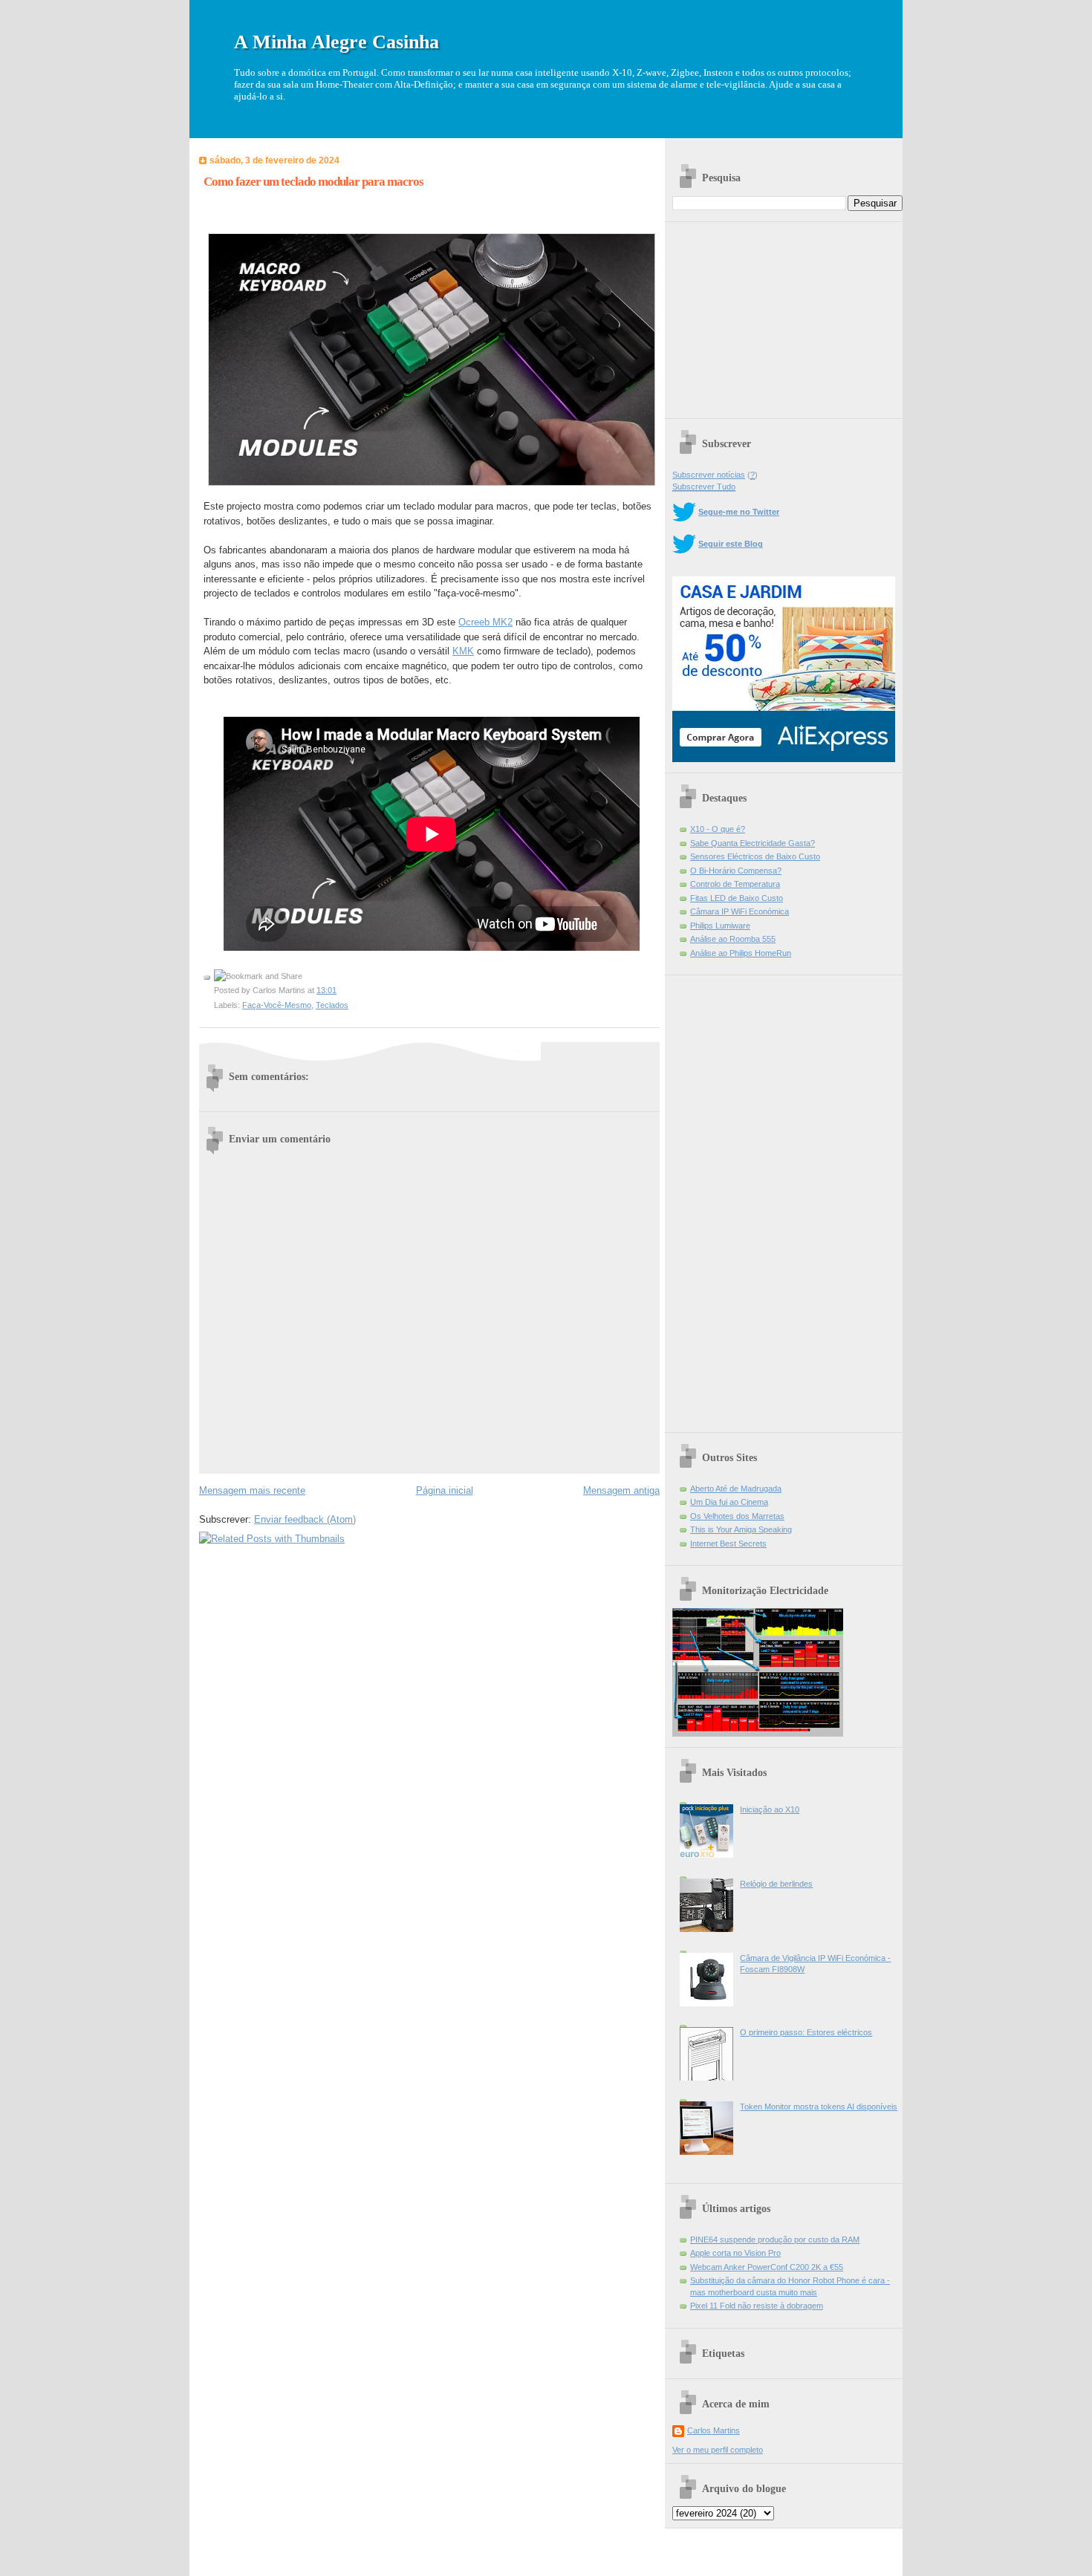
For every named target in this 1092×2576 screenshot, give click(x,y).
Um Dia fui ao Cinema (729, 1502)
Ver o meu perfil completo (718, 2450)
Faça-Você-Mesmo (277, 1005)
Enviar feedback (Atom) (305, 1519)
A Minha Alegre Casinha (337, 42)
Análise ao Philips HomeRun (741, 953)
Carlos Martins (714, 2430)
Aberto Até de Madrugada (736, 1489)
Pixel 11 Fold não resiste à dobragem (757, 2306)
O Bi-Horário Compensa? (736, 871)
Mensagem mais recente (252, 1490)
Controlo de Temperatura (735, 884)
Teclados (332, 1005)
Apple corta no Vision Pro (735, 2253)
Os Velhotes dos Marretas (737, 1516)
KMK (463, 651)
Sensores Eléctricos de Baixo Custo (755, 856)
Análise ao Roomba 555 (733, 939)
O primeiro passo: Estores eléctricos (806, 2032)
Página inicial (445, 1490)
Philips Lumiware (720, 926)
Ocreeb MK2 (485, 622)
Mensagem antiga (621, 1490)
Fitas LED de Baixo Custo (737, 898)
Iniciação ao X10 (770, 1809)
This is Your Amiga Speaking (741, 1529)
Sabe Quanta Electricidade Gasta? (753, 843)
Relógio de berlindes (776, 1884)
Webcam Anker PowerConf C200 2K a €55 (767, 2267)
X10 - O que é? (718, 829)
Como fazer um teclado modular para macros (313, 182)
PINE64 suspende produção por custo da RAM (775, 2240)
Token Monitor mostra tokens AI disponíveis (819, 2107)
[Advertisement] (784, 315)
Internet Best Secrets (728, 1544)
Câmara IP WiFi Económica (740, 911)
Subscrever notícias (709, 475)
